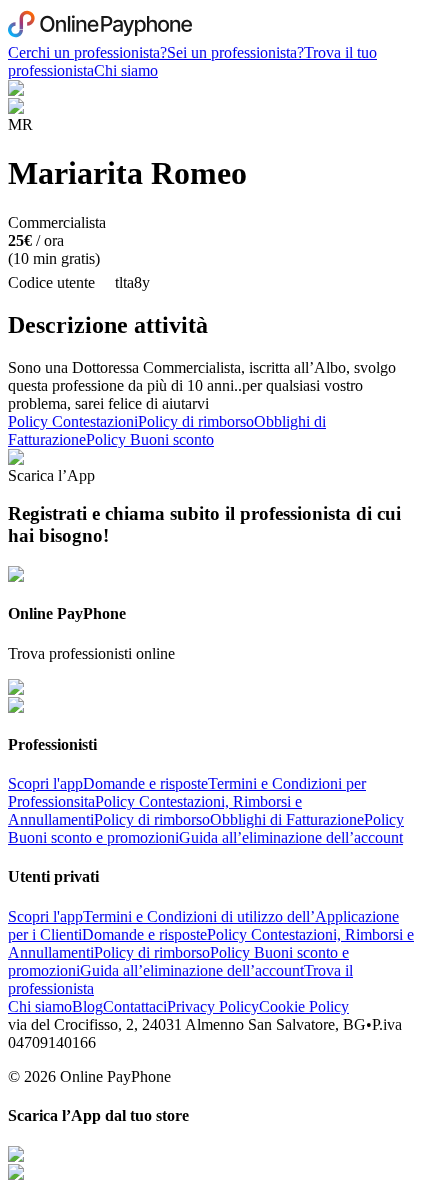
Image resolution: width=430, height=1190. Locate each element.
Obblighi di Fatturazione (287, 819)
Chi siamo (126, 70)
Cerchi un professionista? (87, 52)
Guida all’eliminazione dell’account (291, 837)
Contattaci (135, 1006)
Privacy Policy (213, 1006)
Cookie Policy (304, 1006)
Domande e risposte (145, 783)
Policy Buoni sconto (150, 439)
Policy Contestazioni (73, 421)
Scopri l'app (45, 783)
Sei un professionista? (235, 52)
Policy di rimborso (196, 421)
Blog (87, 1006)
